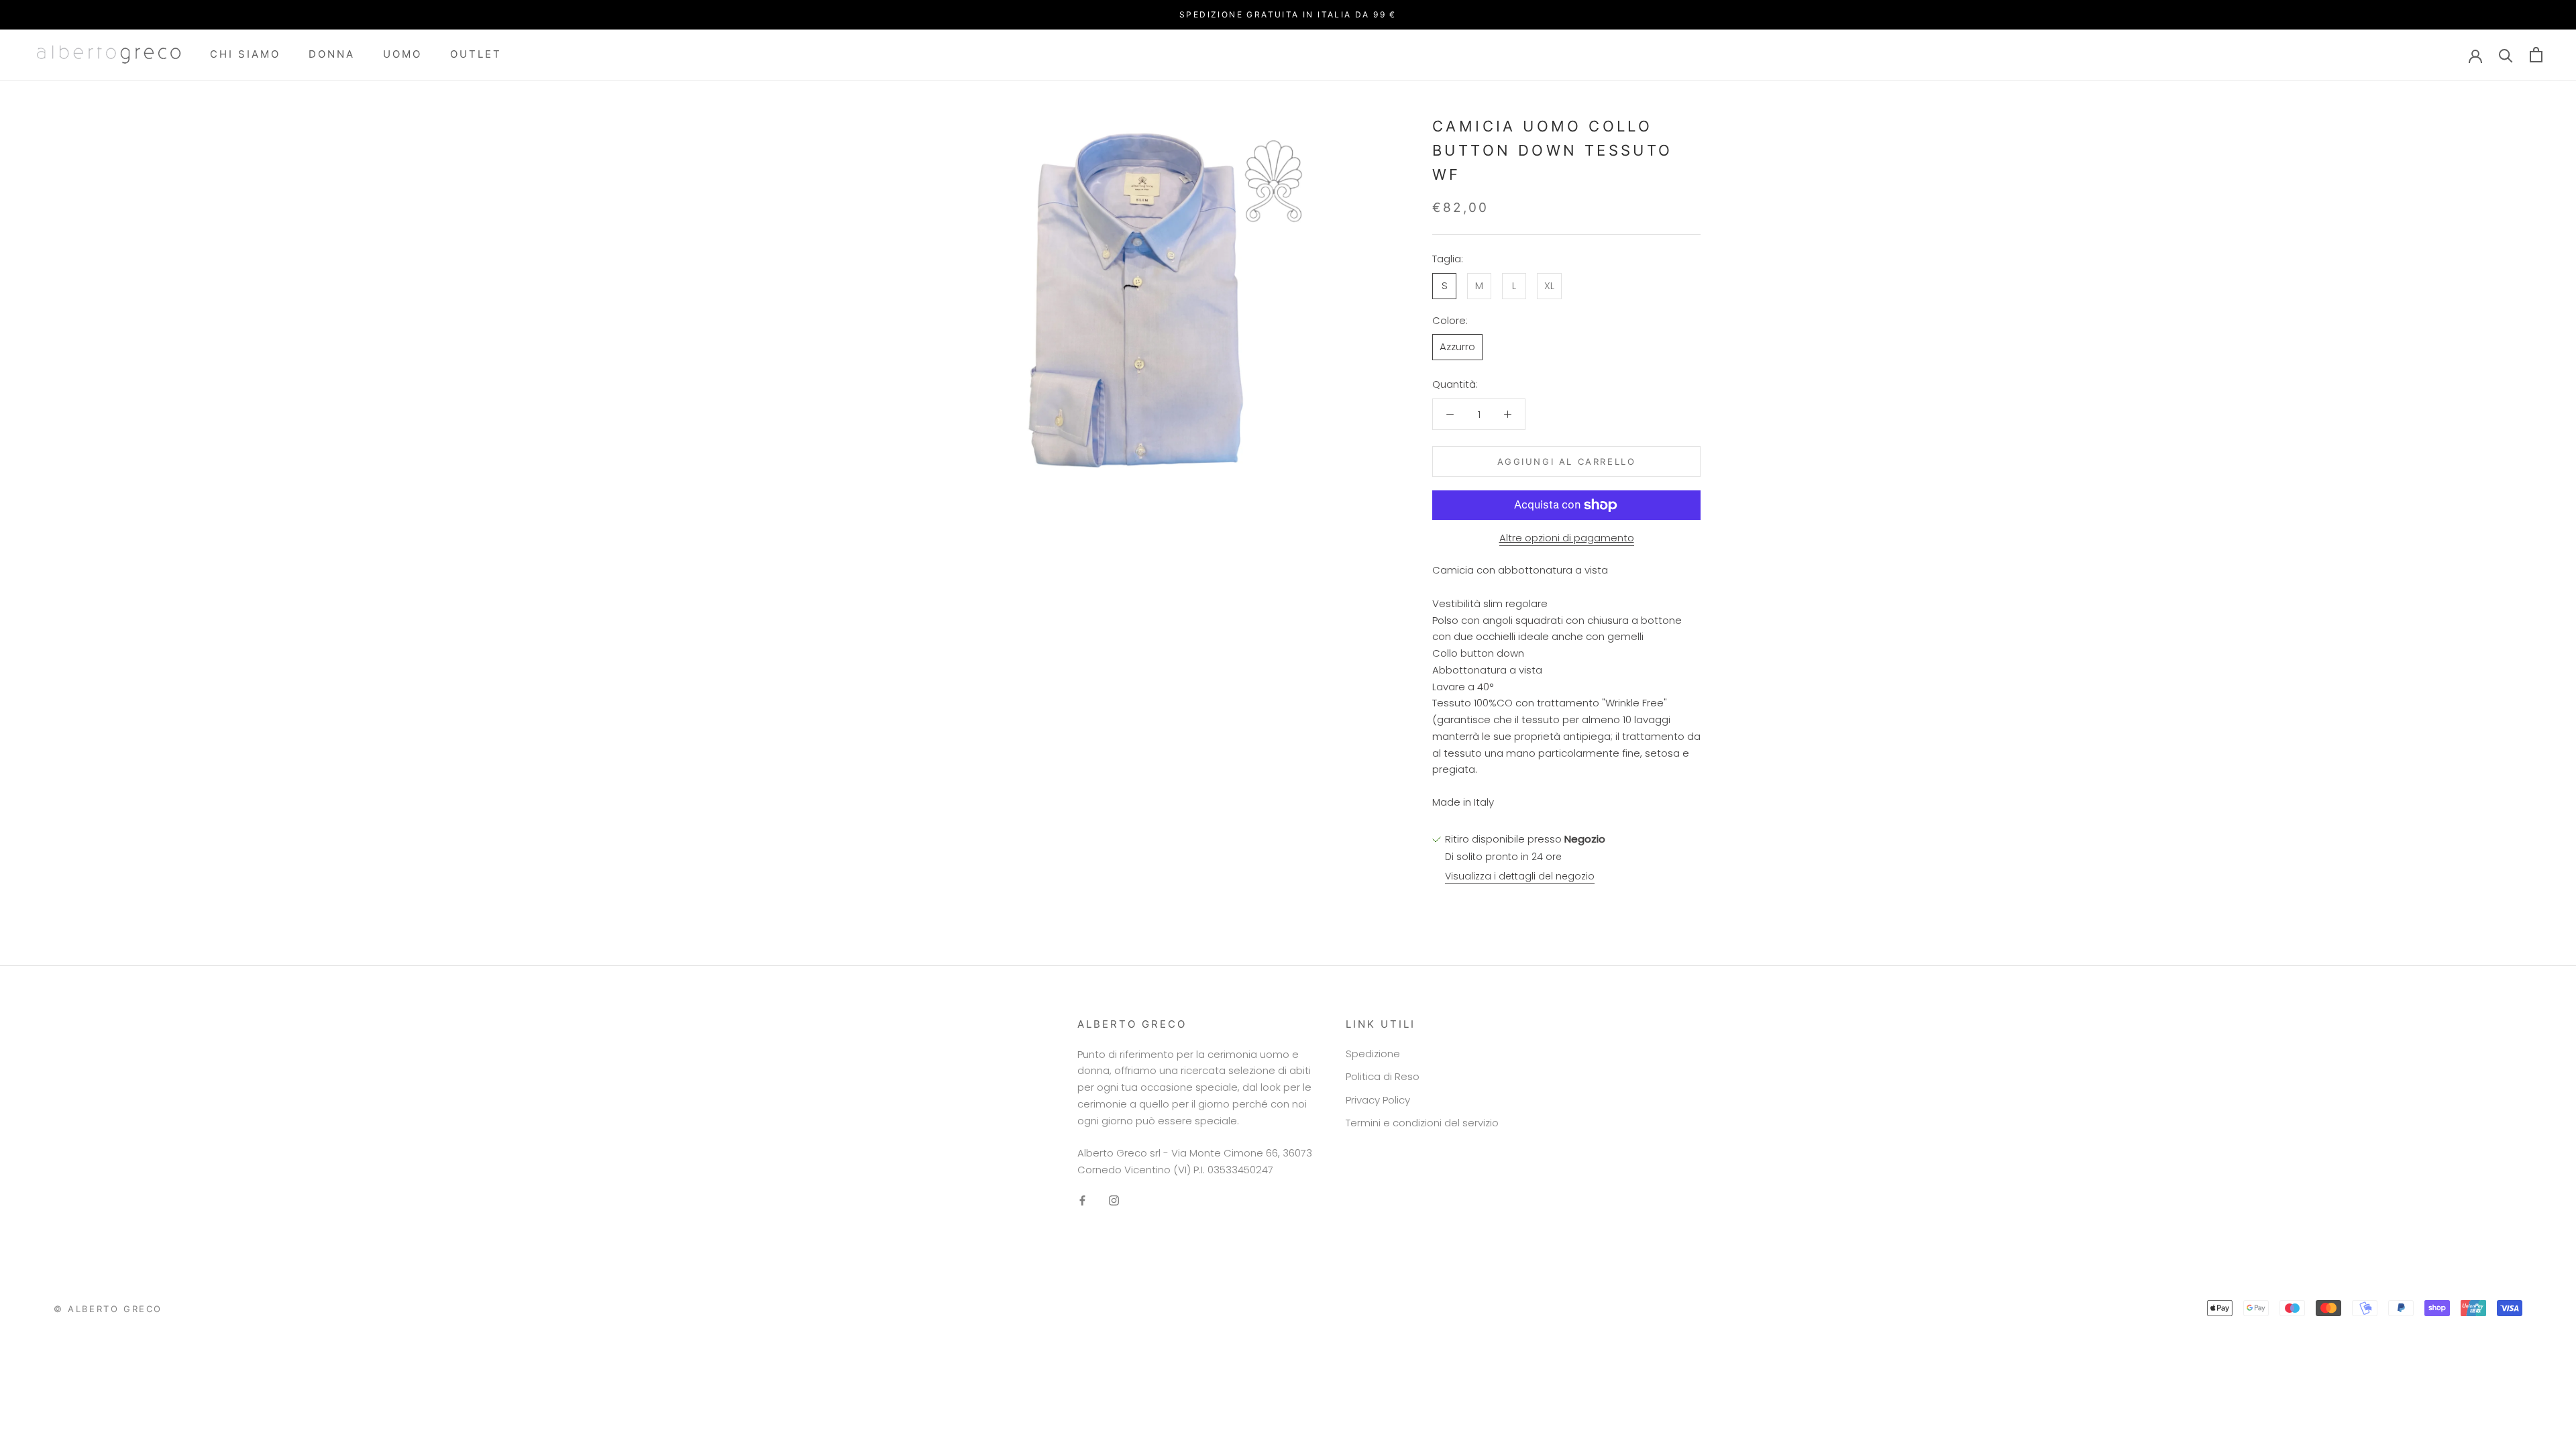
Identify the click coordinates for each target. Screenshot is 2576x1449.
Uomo (402, 54)
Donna (332, 54)
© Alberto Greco (108, 1309)
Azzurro (1457, 346)
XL (1549, 285)
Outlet (476, 54)
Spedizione (1373, 1054)
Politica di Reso (1383, 1076)
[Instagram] (1114, 1200)
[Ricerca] (2506, 55)
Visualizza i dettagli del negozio (1520, 876)
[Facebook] (1082, 1200)
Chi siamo (245, 54)
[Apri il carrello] (2536, 55)
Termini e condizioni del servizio (1422, 1123)
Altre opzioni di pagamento (1567, 538)
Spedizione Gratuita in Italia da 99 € (1288, 14)
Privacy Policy (1378, 1100)
